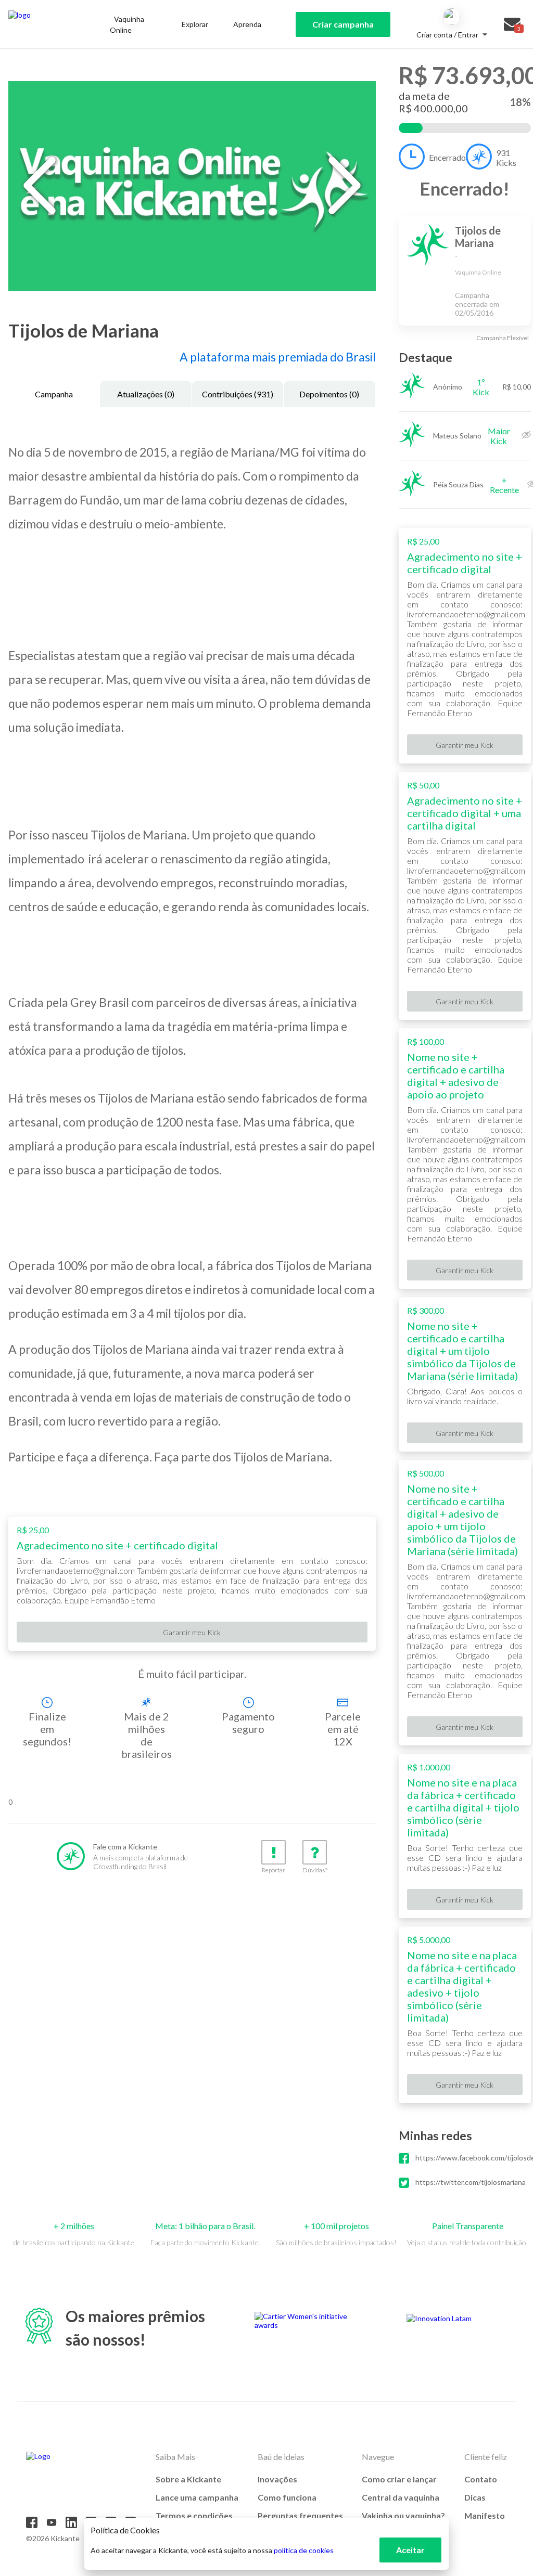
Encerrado (447, 157)
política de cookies (304, 2550)
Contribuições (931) (238, 394)
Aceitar (410, 2550)
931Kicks (506, 158)
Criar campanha (343, 24)
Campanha (54, 394)
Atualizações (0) (146, 394)
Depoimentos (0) (329, 394)
